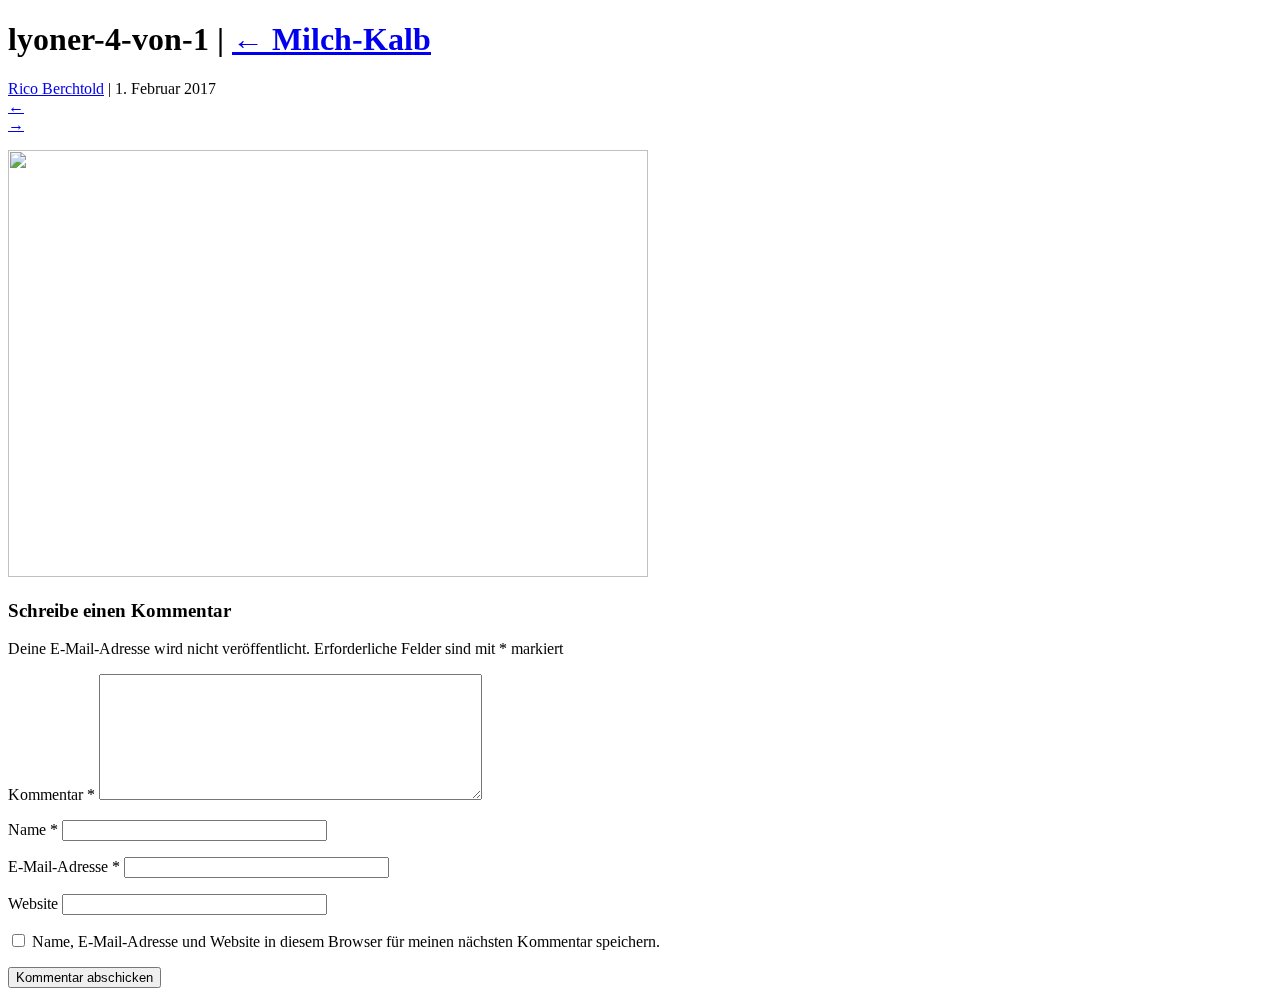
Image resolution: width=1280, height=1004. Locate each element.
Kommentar (51, 794)
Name (33, 829)
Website (33, 903)
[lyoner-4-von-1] (328, 571)
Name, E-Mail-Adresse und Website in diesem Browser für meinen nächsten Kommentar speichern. (346, 941)
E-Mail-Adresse (64, 866)
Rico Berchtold (56, 88)
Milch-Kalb (331, 39)
